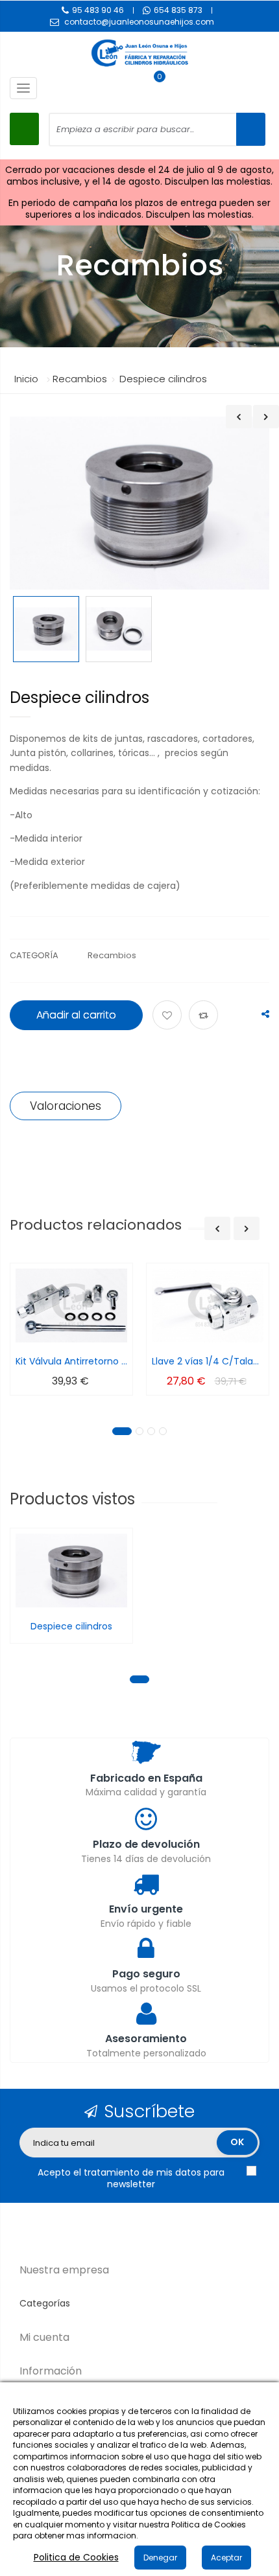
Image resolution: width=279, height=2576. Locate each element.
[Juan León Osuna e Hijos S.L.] (139, 53)
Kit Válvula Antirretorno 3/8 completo (71, 1361)
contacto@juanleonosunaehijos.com (139, 22)
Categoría (34, 955)
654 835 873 (178, 10)
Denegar (160, 2558)
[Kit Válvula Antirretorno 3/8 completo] (71, 1306)
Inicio (26, 379)
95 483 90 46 (98, 10)
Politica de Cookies (76, 2557)
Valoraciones (66, 1106)
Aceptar (226, 2558)
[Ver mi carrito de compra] (153, 88)
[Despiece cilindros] (46, 629)
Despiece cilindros (71, 1626)
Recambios (112, 955)
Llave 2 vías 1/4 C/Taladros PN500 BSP (208, 1361)
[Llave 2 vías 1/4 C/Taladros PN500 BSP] (208, 1306)
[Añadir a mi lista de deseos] (169, 1016)
